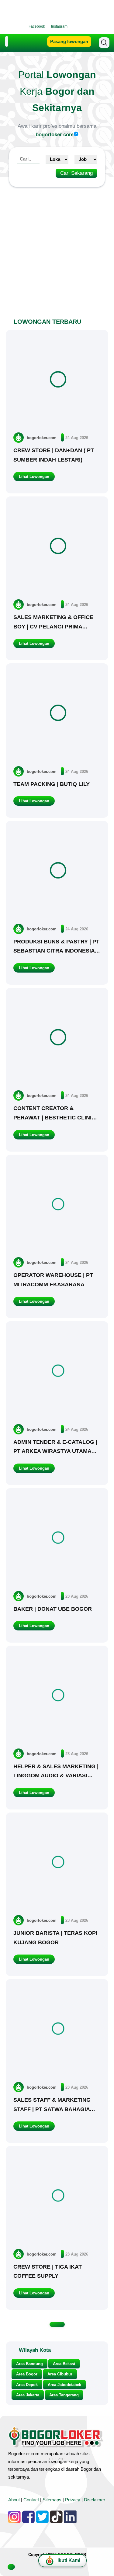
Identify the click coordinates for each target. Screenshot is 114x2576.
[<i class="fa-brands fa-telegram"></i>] (86, 26)
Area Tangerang (64, 2395)
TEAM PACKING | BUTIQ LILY (52, 784)
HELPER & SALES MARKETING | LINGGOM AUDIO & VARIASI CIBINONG (56, 1776)
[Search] (104, 43)
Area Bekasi (64, 2364)
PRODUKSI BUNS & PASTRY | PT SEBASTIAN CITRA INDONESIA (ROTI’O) (56, 951)
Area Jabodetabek (64, 2385)
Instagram (59, 26)
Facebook (37, 26)
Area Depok (27, 2385)
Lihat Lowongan (34, 477)
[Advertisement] (57, 249)
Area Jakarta (28, 2395)
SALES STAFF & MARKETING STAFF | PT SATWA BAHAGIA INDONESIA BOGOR (52, 2109)
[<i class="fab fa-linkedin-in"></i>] (74, 26)
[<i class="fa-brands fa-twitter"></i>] (80, 26)
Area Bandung (29, 2364)
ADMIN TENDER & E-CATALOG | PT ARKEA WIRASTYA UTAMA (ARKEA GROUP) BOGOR (55, 1451)
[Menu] (7, 42)
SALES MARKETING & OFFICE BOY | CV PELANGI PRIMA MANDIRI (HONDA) (53, 626)
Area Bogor (27, 2374)
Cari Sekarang (76, 173)
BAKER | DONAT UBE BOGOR (53, 1609)
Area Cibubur (60, 2374)
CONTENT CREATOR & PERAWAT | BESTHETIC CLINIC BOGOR (54, 1117)
